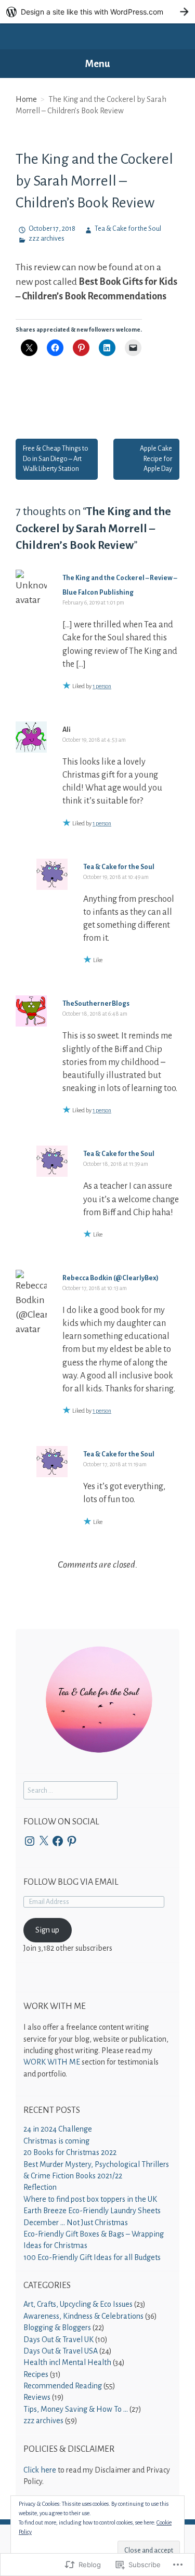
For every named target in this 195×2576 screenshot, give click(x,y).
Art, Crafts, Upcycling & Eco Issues (78, 2304)
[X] (44, 1841)
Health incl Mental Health (67, 2362)
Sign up (47, 1930)
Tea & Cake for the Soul (128, 229)
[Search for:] (70, 1790)
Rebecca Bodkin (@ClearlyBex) (110, 1278)
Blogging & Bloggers (57, 2328)
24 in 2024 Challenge (58, 2129)
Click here (40, 2470)
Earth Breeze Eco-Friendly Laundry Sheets (92, 2211)
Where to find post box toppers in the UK (90, 2199)
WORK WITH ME (52, 2062)
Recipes (36, 2374)
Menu (98, 64)
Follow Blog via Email (71, 1882)
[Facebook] (58, 1841)
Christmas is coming (56, 2141)
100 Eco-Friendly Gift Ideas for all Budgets (92, 2257)
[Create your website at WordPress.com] (97, 12)
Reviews (37, 2397)
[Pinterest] (72, 1841)
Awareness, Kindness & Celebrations (83, 2316)
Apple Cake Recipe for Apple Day (156, 459)
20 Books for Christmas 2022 (70, 2152)
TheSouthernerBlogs (96, 1004)
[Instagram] (30, 1841)
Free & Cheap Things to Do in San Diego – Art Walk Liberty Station (56, 459)
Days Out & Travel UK (58, 2340)
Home (26, 99)
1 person (102, 686)
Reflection (40, 2187)
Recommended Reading (63, 2386)
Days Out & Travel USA (61, 2351)
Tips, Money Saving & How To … (76, 2409)
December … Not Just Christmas (76, 2223)
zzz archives (47, 239)
